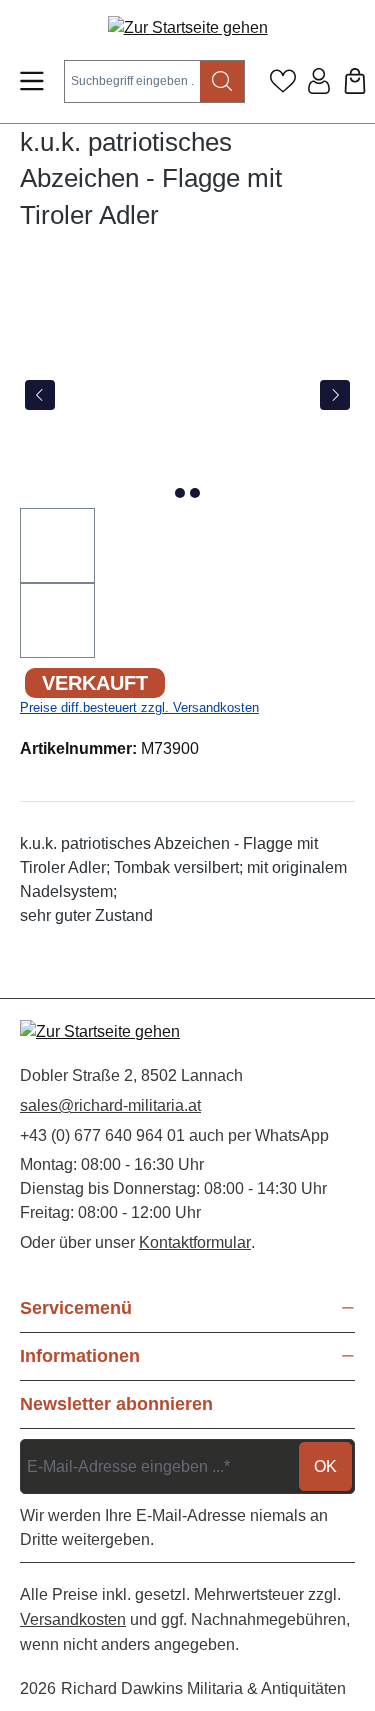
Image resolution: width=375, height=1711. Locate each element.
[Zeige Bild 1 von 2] (180, 493)
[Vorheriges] (40, 395)
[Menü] (32, 81)
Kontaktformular (195, 1242)
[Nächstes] (335, 395)
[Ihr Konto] (319, 81)
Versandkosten (73, 1619)
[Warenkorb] (355, 81)
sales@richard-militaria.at (110, 1105)
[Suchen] (222, 81)
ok (325, 1466)
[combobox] (132, 81)
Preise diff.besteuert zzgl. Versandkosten (139, 707)
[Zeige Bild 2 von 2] (195, 493)
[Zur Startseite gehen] (188, 27)
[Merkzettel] (283, 81)
